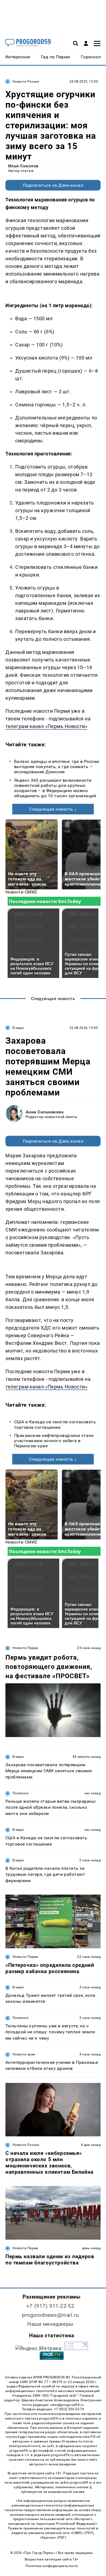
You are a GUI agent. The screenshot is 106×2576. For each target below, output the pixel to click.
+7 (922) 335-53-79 (69, 2409)
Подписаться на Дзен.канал (53, 185)
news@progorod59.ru (67, 2405)
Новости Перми (25, 1648)
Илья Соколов (23, 166)
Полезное (20, 1793)
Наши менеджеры (50, 2324)
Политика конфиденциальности (52, 2566)
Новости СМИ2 (21, 892)
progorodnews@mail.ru (50, 2315)
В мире (18, 1028)
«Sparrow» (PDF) (53, 2538)
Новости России (26, 81)
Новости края (24, 2054)
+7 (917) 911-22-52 (50, 2306)
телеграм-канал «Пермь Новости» (46, 726)
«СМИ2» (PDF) (82, 2533)
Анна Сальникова (45, 1112)
